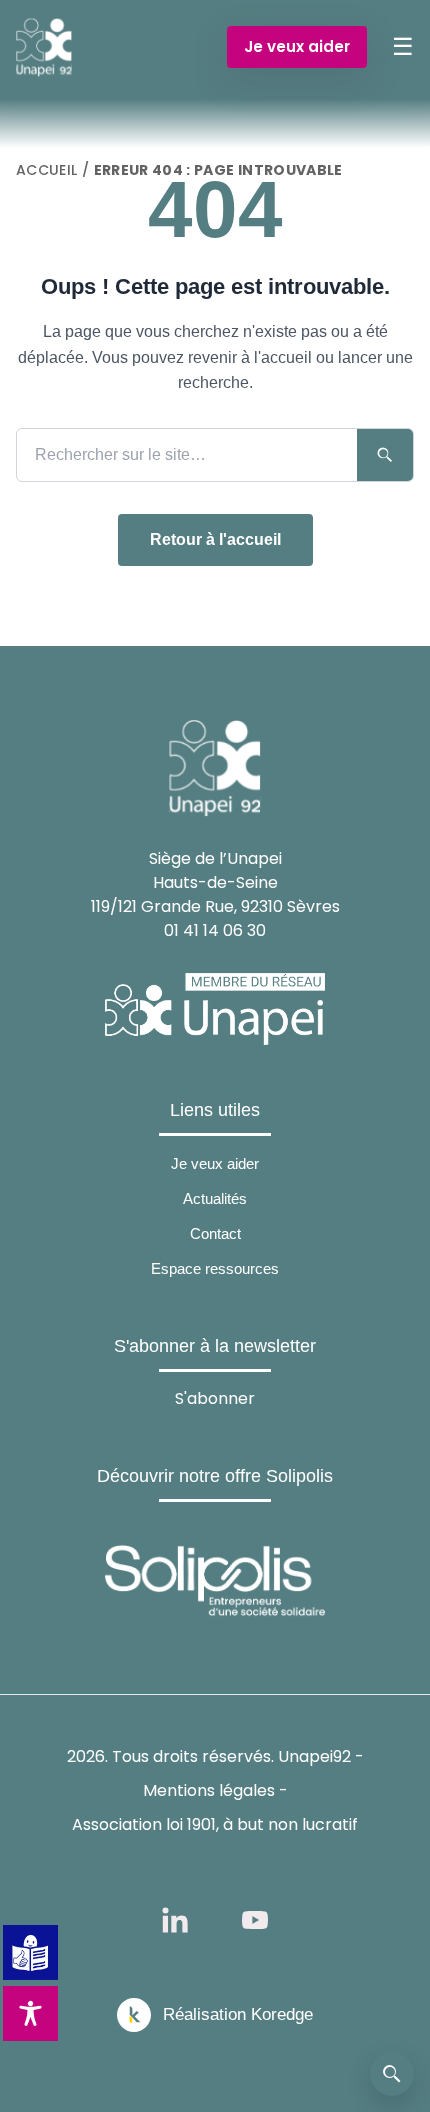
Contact (215, 1233)
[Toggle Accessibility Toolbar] (30, 2013)
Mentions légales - (215, 1790)
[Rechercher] (392, 2074)
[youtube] (255, 1920)
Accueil (46, 170)
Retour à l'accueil (215, 539)
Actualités (215, 1198)
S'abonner (215, 1398)
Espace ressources (215, 1268)
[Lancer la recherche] (385, 455)
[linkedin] (175, 1920)
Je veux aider (297, 46)
